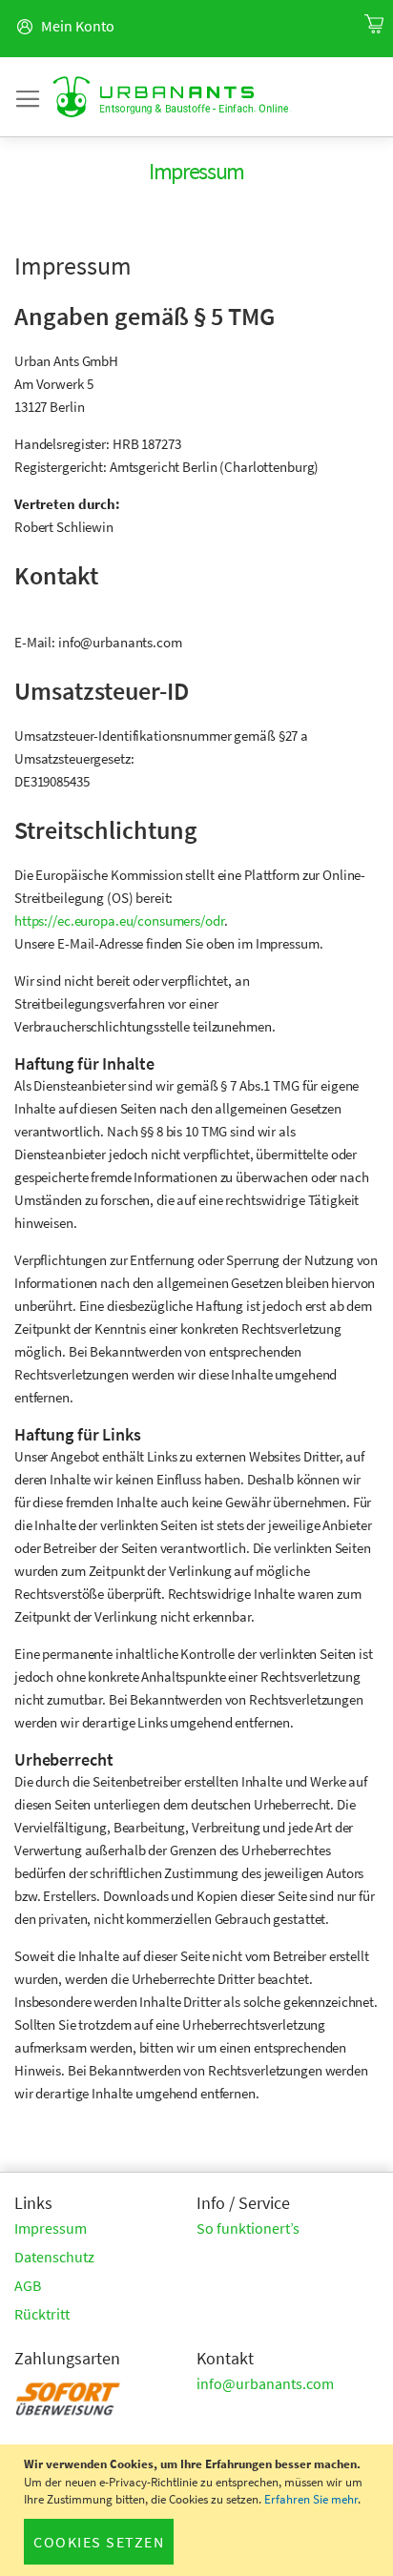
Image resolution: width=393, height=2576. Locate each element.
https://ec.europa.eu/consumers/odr (119, 920)
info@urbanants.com (265, 2383)
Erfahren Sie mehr (311, 2499)
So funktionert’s (248, 2228)
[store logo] (172, 97)
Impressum (51, 2228)
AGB (28, 2285)
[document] (199, 2510)
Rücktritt (42, 2314)
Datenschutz (54, 2257)
